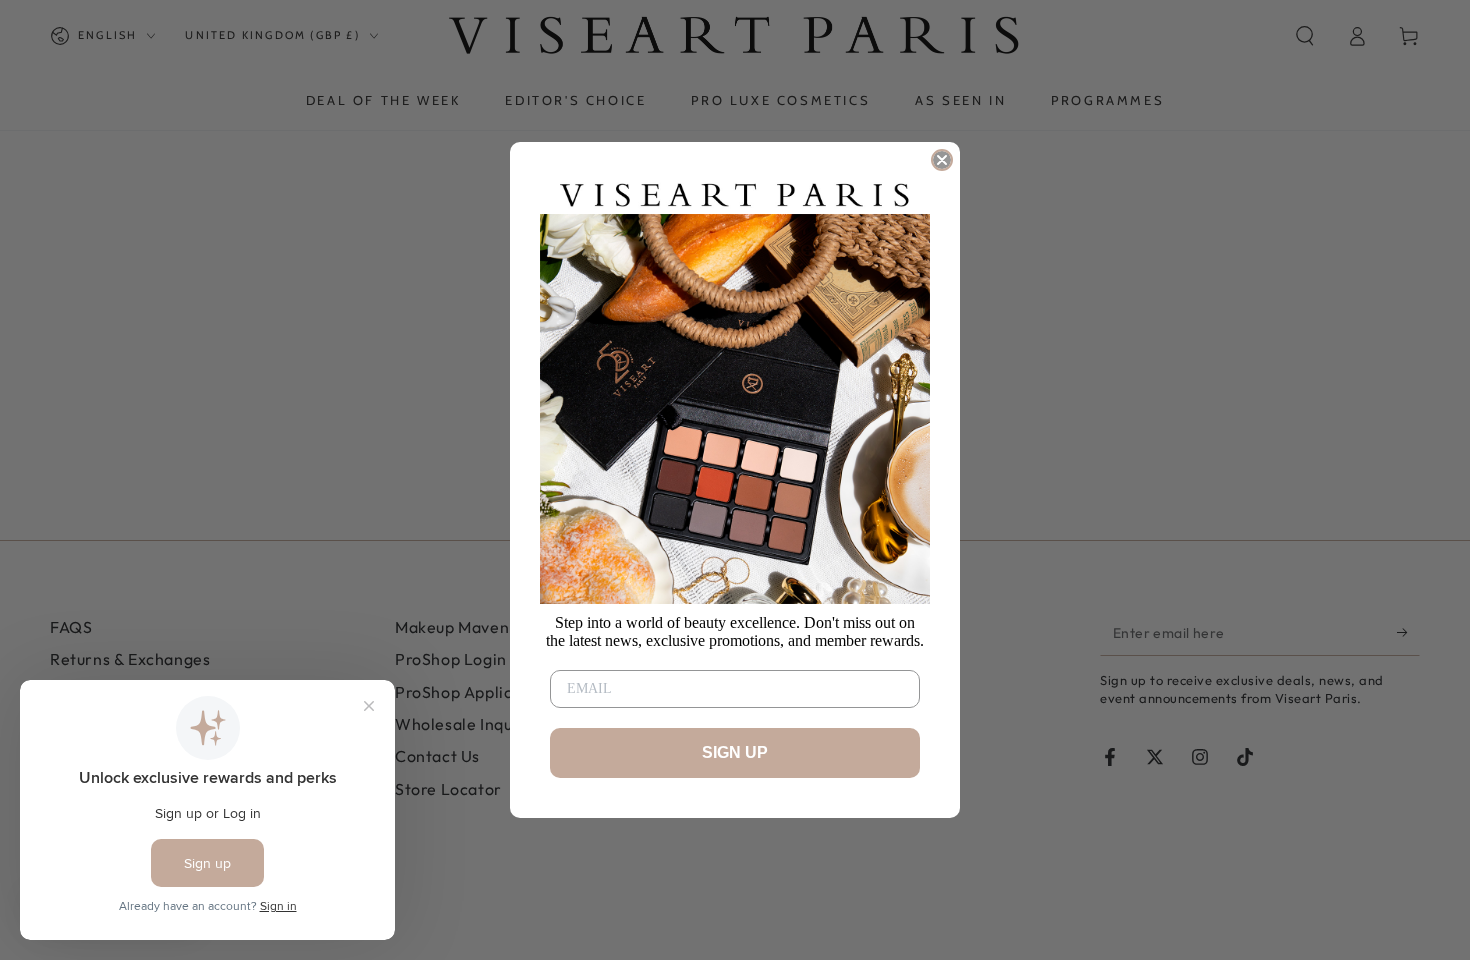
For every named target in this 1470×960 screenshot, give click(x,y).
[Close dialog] (942, 160)
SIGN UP (735, 752)
